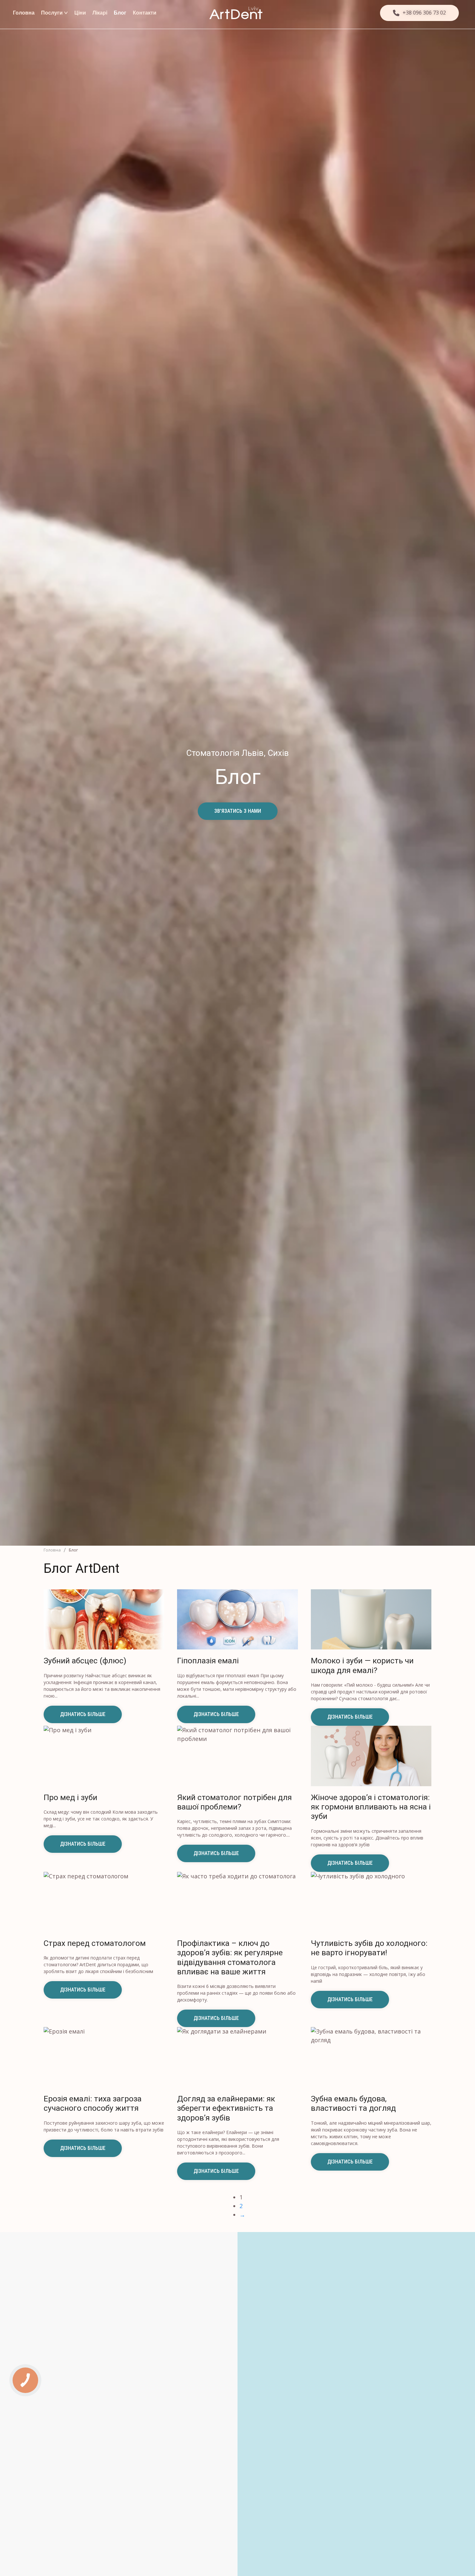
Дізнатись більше (83, 1714)
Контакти (145, 13)
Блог (120, 13)
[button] (419, 13)
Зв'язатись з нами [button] (238, 811)
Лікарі (100, 13)
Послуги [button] (52, 13)
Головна (24, 13)
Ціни (80, 13)
